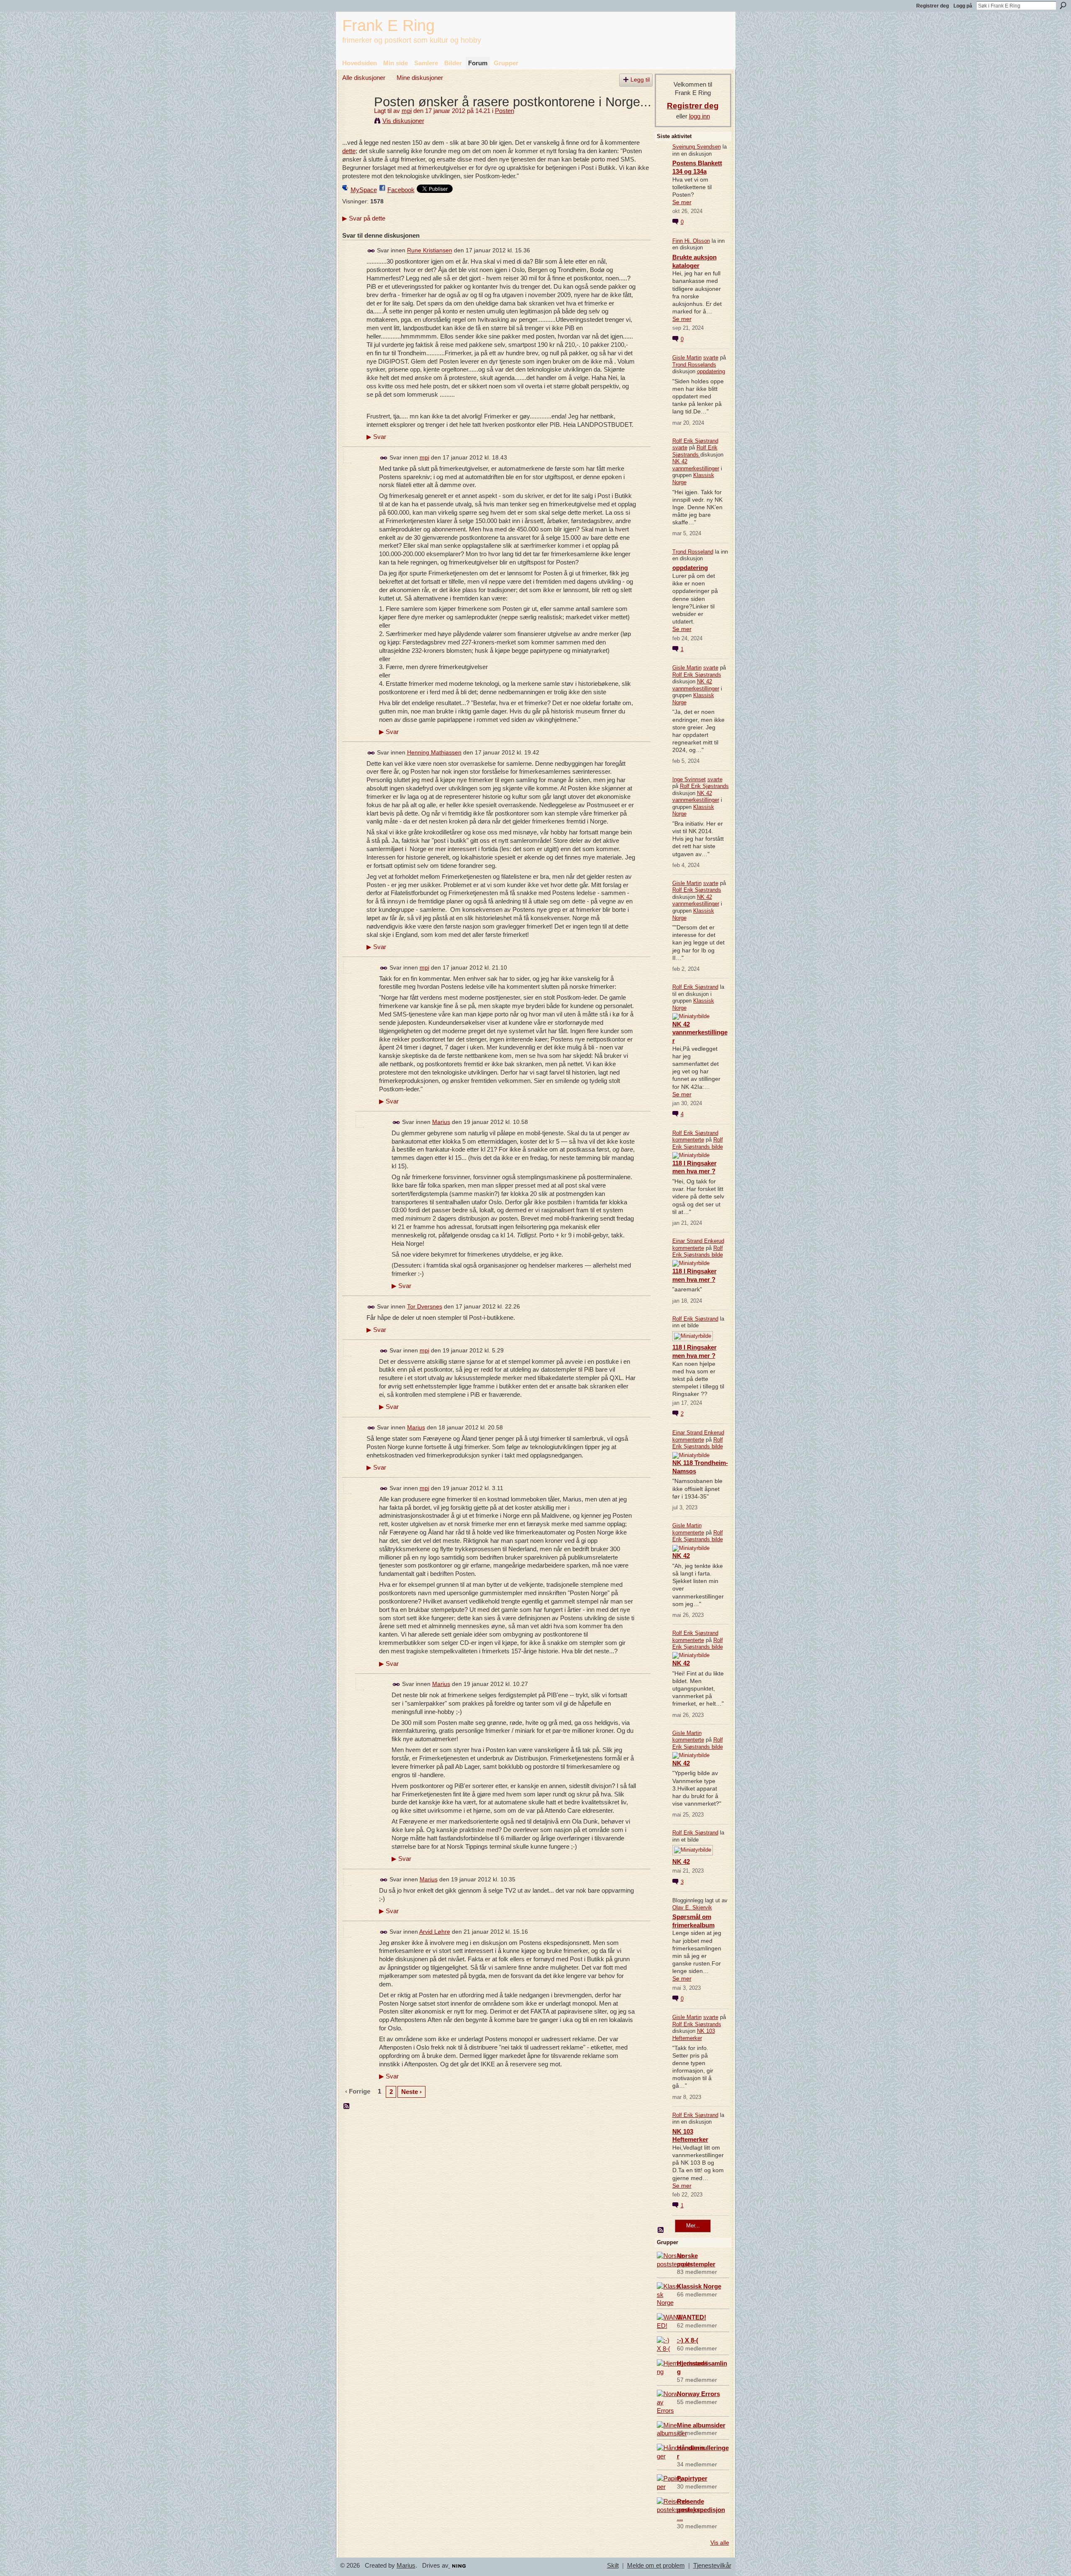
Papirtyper (692, 2478)
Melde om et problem (656, 2566)
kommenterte (688, 1140)
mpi (407, 111)
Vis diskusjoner (403, 121)
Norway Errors (698, 2394)
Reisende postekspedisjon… (701, 2510)
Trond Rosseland (693, 552)
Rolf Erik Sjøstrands (695, 451)
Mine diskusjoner (420, 78)
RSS (347, 2106)
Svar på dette (364, 218)
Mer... (693, 2226)
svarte (711, 358)
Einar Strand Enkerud (698, 1241)
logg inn (699, 116)
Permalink (371, 251)
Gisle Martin (687, 358)
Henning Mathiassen (434, 752)
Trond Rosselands (694, 365)
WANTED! (692, 2317)
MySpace (364, 190)
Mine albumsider (701, 2425)
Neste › (411, 2092)
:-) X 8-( (688, 2340)
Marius (441, 1122)
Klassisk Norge (699, 2286)
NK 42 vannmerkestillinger (696, 465)
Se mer (682, 202)
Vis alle (720, 2543)
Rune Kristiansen (430, 251)
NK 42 (681, 1556)
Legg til (640, 80)
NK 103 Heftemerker (694, 2035)
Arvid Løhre (435, 1932)
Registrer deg (933, 6)
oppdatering (711, 371)
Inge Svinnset (689, 779)
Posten (505, 111)
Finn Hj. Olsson (691, 241)
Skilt (613, 2566)
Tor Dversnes (425, 1306)
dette (349, 151)
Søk (1063, 5)
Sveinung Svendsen (697, 147)
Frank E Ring (388, 25)
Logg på (963, 6)
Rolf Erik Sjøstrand (695, 441)
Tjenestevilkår (712, 2566)
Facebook (401, 190)
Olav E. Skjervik (692, 1908)
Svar (376, 437)
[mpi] (356, 117)
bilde (717, 1147)
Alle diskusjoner (364, 78)
